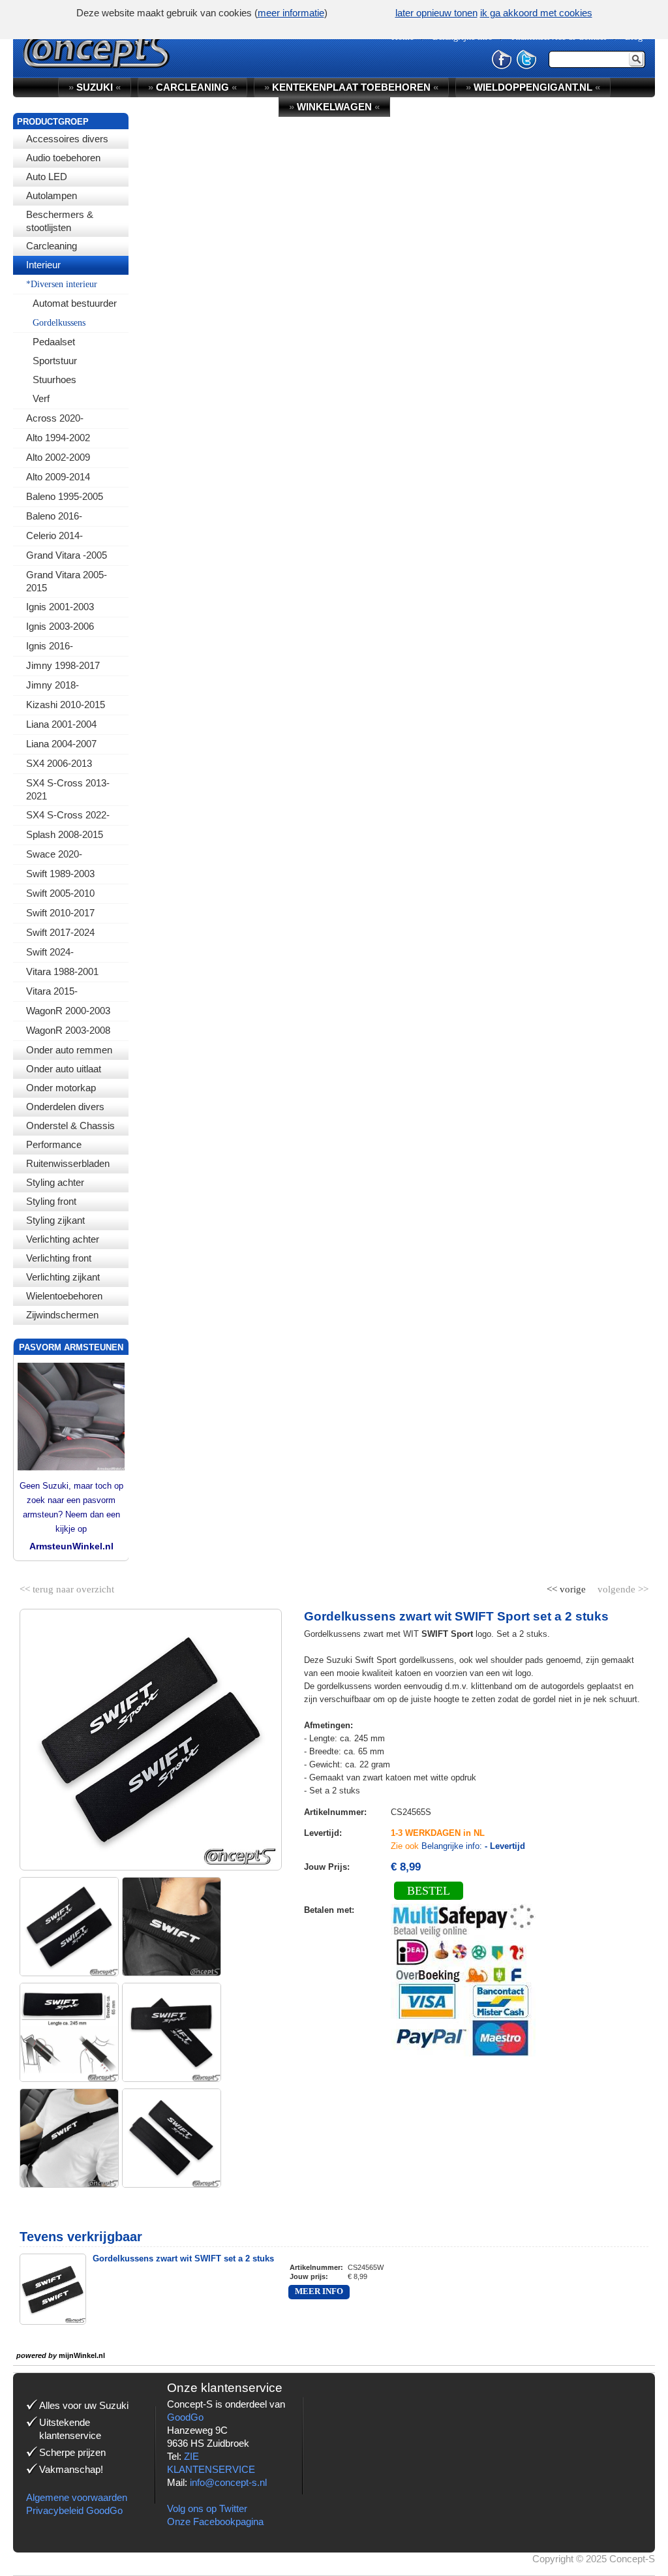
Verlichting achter (63, 1239)
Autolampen (52, 195)
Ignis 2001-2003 (60, 607)
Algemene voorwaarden (77, 2497)
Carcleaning (52, 246)
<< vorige (568, 1587)
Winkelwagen (334, 107)
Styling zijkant (55, 1220)
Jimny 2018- (53, 685)
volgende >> (622, 1587)
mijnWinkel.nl (82, 2355)
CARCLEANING (192, 87)
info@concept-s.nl (228, 2482)
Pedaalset (54, 342)
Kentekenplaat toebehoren (351, 87)
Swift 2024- (50, 952)
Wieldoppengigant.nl (533, 87)
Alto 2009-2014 (58, 477)
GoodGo (185, 2417)
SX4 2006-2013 (59, 763)
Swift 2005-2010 (60, 893)
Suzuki (95, 87)
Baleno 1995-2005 (65, 496)
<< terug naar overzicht (67, 1587)
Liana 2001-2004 (61, 724)
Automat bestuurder (75, 303)
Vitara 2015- (52, 991)
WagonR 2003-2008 (68, 1030)
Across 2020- (55, 418)
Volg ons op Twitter (207, 2508)
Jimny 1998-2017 (63, 665)
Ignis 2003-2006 (60, 626)
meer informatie (291, 13)
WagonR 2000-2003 (68, 1011)
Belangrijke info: (473, 1846)
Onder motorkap (61, 1088)
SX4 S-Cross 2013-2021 (68, 789)
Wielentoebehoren (64, 1296)
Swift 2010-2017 (60, 913)
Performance (54, 1144)
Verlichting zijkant (63, 1277)
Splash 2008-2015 (65, 834)
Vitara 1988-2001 (62, 971)
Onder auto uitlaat (64, 1069)
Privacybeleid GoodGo (74, 2510)
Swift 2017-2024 (60, 932)
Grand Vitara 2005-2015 (67, 581)
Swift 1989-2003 (60, 874)
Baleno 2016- (54, 516)
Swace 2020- (54, 854)
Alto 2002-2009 (58, 457)
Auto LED (47, 177)
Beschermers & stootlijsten (60, 221)
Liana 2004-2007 (61, 744)
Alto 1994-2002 (58, 438)
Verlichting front (59, 1258)
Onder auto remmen (69, 1050)
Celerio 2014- (54, 535)
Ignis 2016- (50, 646)
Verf (41, 398)
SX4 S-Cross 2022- (68, 815)
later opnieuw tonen (436, 13)
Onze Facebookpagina (215, 2522)
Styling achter (55, 1182)
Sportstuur (55, 361)
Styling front (51, 1201)
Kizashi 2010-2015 (66, 705)
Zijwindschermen (62, 1315)
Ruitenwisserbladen (68, 1163)
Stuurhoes (54, 380)
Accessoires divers (67, 139)
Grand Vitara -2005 (67, 555)
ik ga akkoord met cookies (536, 13)
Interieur (43, 265)
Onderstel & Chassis (70, 1125)
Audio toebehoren (63, 158)
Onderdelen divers (65, 1107)
